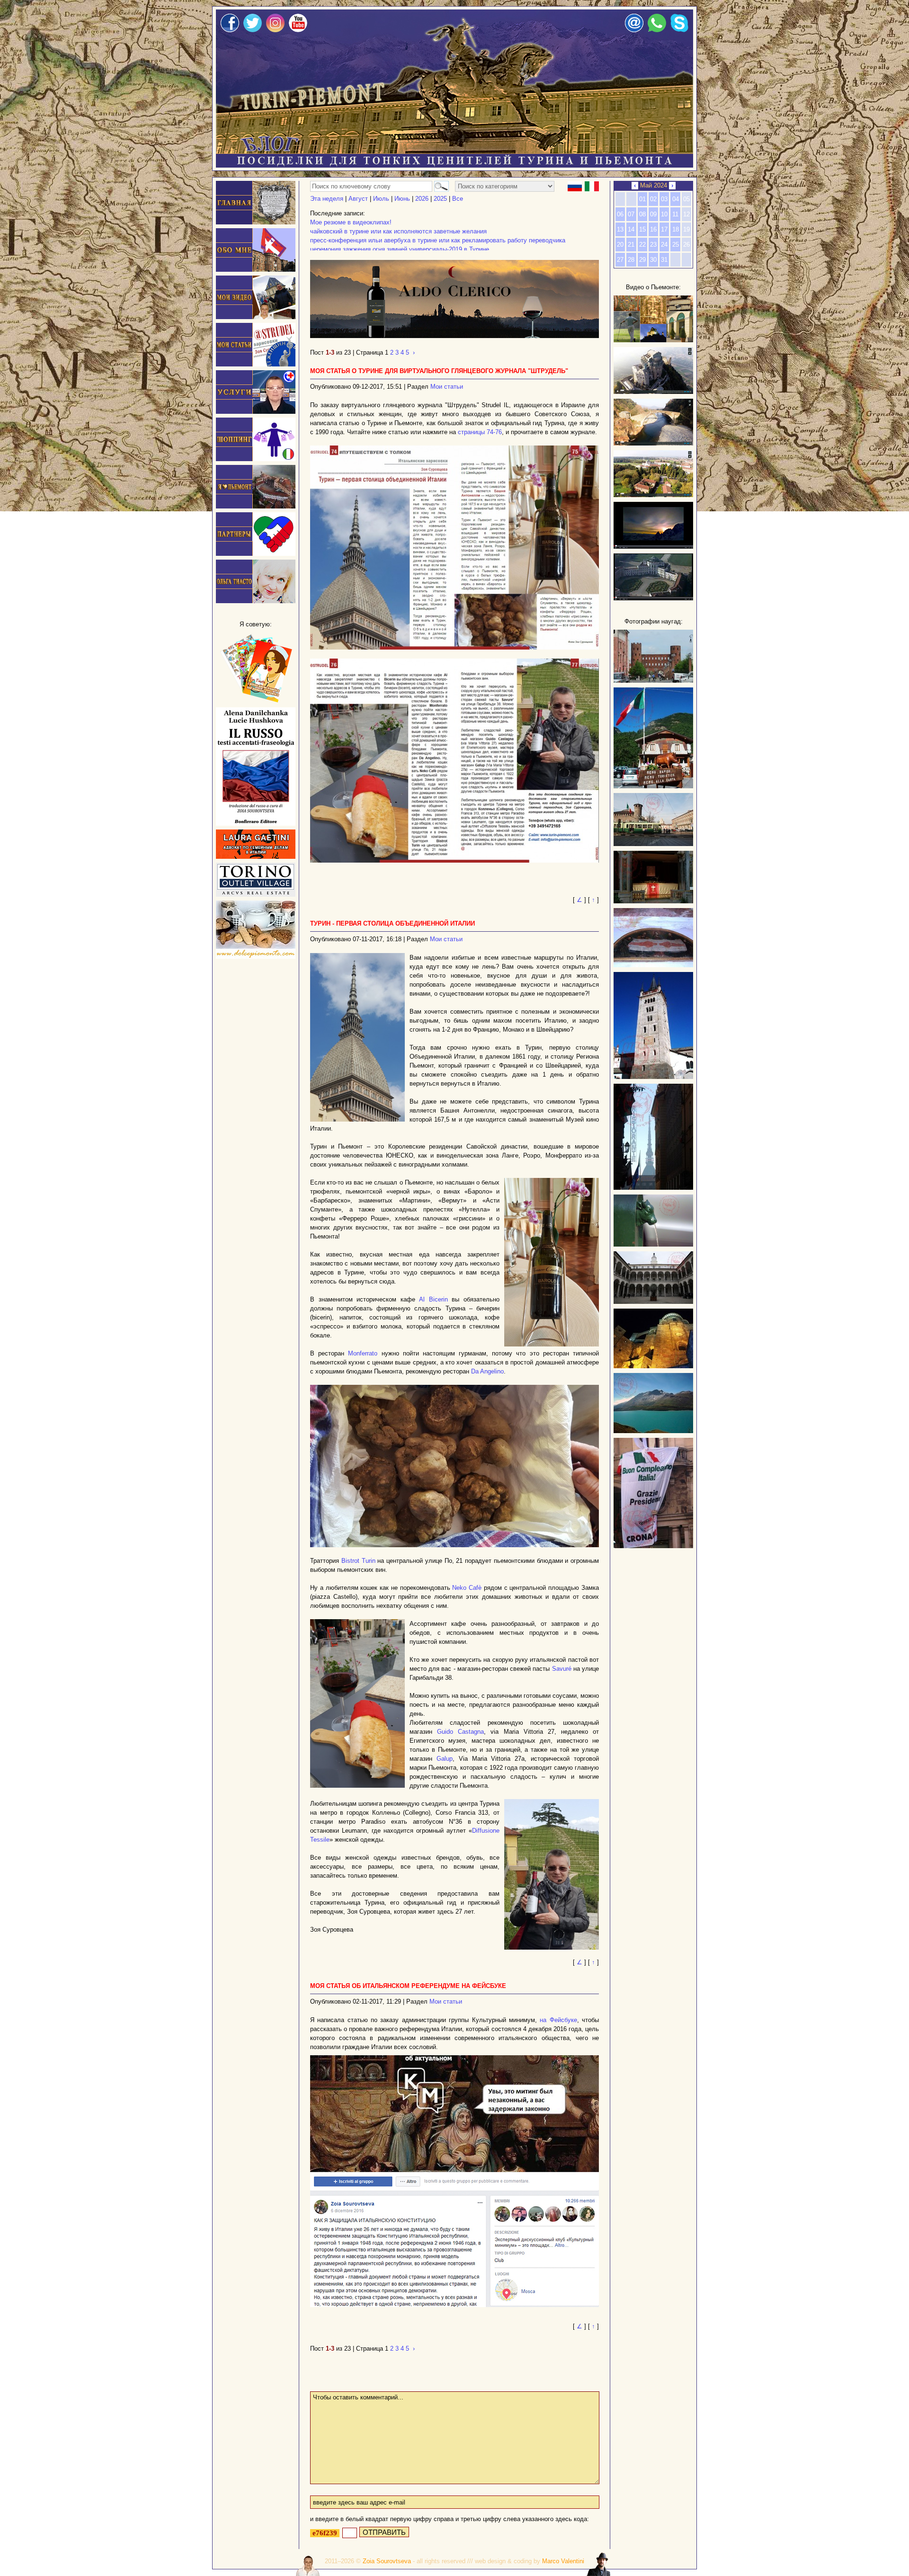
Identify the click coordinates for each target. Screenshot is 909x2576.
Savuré (562, 1669)
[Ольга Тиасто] (256, 601)
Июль (381, 199)
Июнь (402, 199)
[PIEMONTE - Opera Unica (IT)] (653, 598)
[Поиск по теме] (440, 186)
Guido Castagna (460, 1732)
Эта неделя (327, 199)
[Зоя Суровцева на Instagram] (275, 30)
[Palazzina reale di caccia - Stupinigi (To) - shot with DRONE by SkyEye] (653, 495)
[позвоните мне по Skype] (680, 30)
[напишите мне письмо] (634, 30)
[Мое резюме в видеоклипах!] (256, 317)
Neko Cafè (467, 1588)
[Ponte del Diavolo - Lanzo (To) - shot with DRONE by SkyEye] (653, 443)
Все (458, 199)
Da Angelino (487, 1371)
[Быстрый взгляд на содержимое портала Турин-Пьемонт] (653, 340)
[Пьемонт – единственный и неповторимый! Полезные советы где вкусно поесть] (256, 506)
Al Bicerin (433, 1299)
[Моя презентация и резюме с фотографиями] (256, 270)
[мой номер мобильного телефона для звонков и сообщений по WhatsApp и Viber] (657, 30)
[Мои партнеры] (256, 554)
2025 (440, 199)
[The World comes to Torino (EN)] (653, 547)
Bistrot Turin (358, 1561)
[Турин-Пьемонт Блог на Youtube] (298, 30)
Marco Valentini (563, 2561)
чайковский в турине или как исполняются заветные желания (398, 231)
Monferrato (363, 1353)
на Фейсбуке (558, 2020)
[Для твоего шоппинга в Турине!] (256, 895)
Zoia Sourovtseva (387, 2561)
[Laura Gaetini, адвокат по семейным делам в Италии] (256, 857)
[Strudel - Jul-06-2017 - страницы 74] (454, 548)
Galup (445, 1759)
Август (358, 199)
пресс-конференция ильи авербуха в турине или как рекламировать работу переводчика (438, 240)
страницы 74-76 (480, 432)
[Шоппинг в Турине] (256, 459)
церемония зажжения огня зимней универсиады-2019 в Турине (400, 249)
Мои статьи (447, 387)
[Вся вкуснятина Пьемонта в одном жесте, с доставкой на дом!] (256, 957)
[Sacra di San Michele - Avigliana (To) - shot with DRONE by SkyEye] (653, 392)
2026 (422, 199)
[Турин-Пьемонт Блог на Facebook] (230, 30)
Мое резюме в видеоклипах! (351, 222)
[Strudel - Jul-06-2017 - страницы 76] (454, 761)
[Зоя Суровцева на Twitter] (253, 30)
